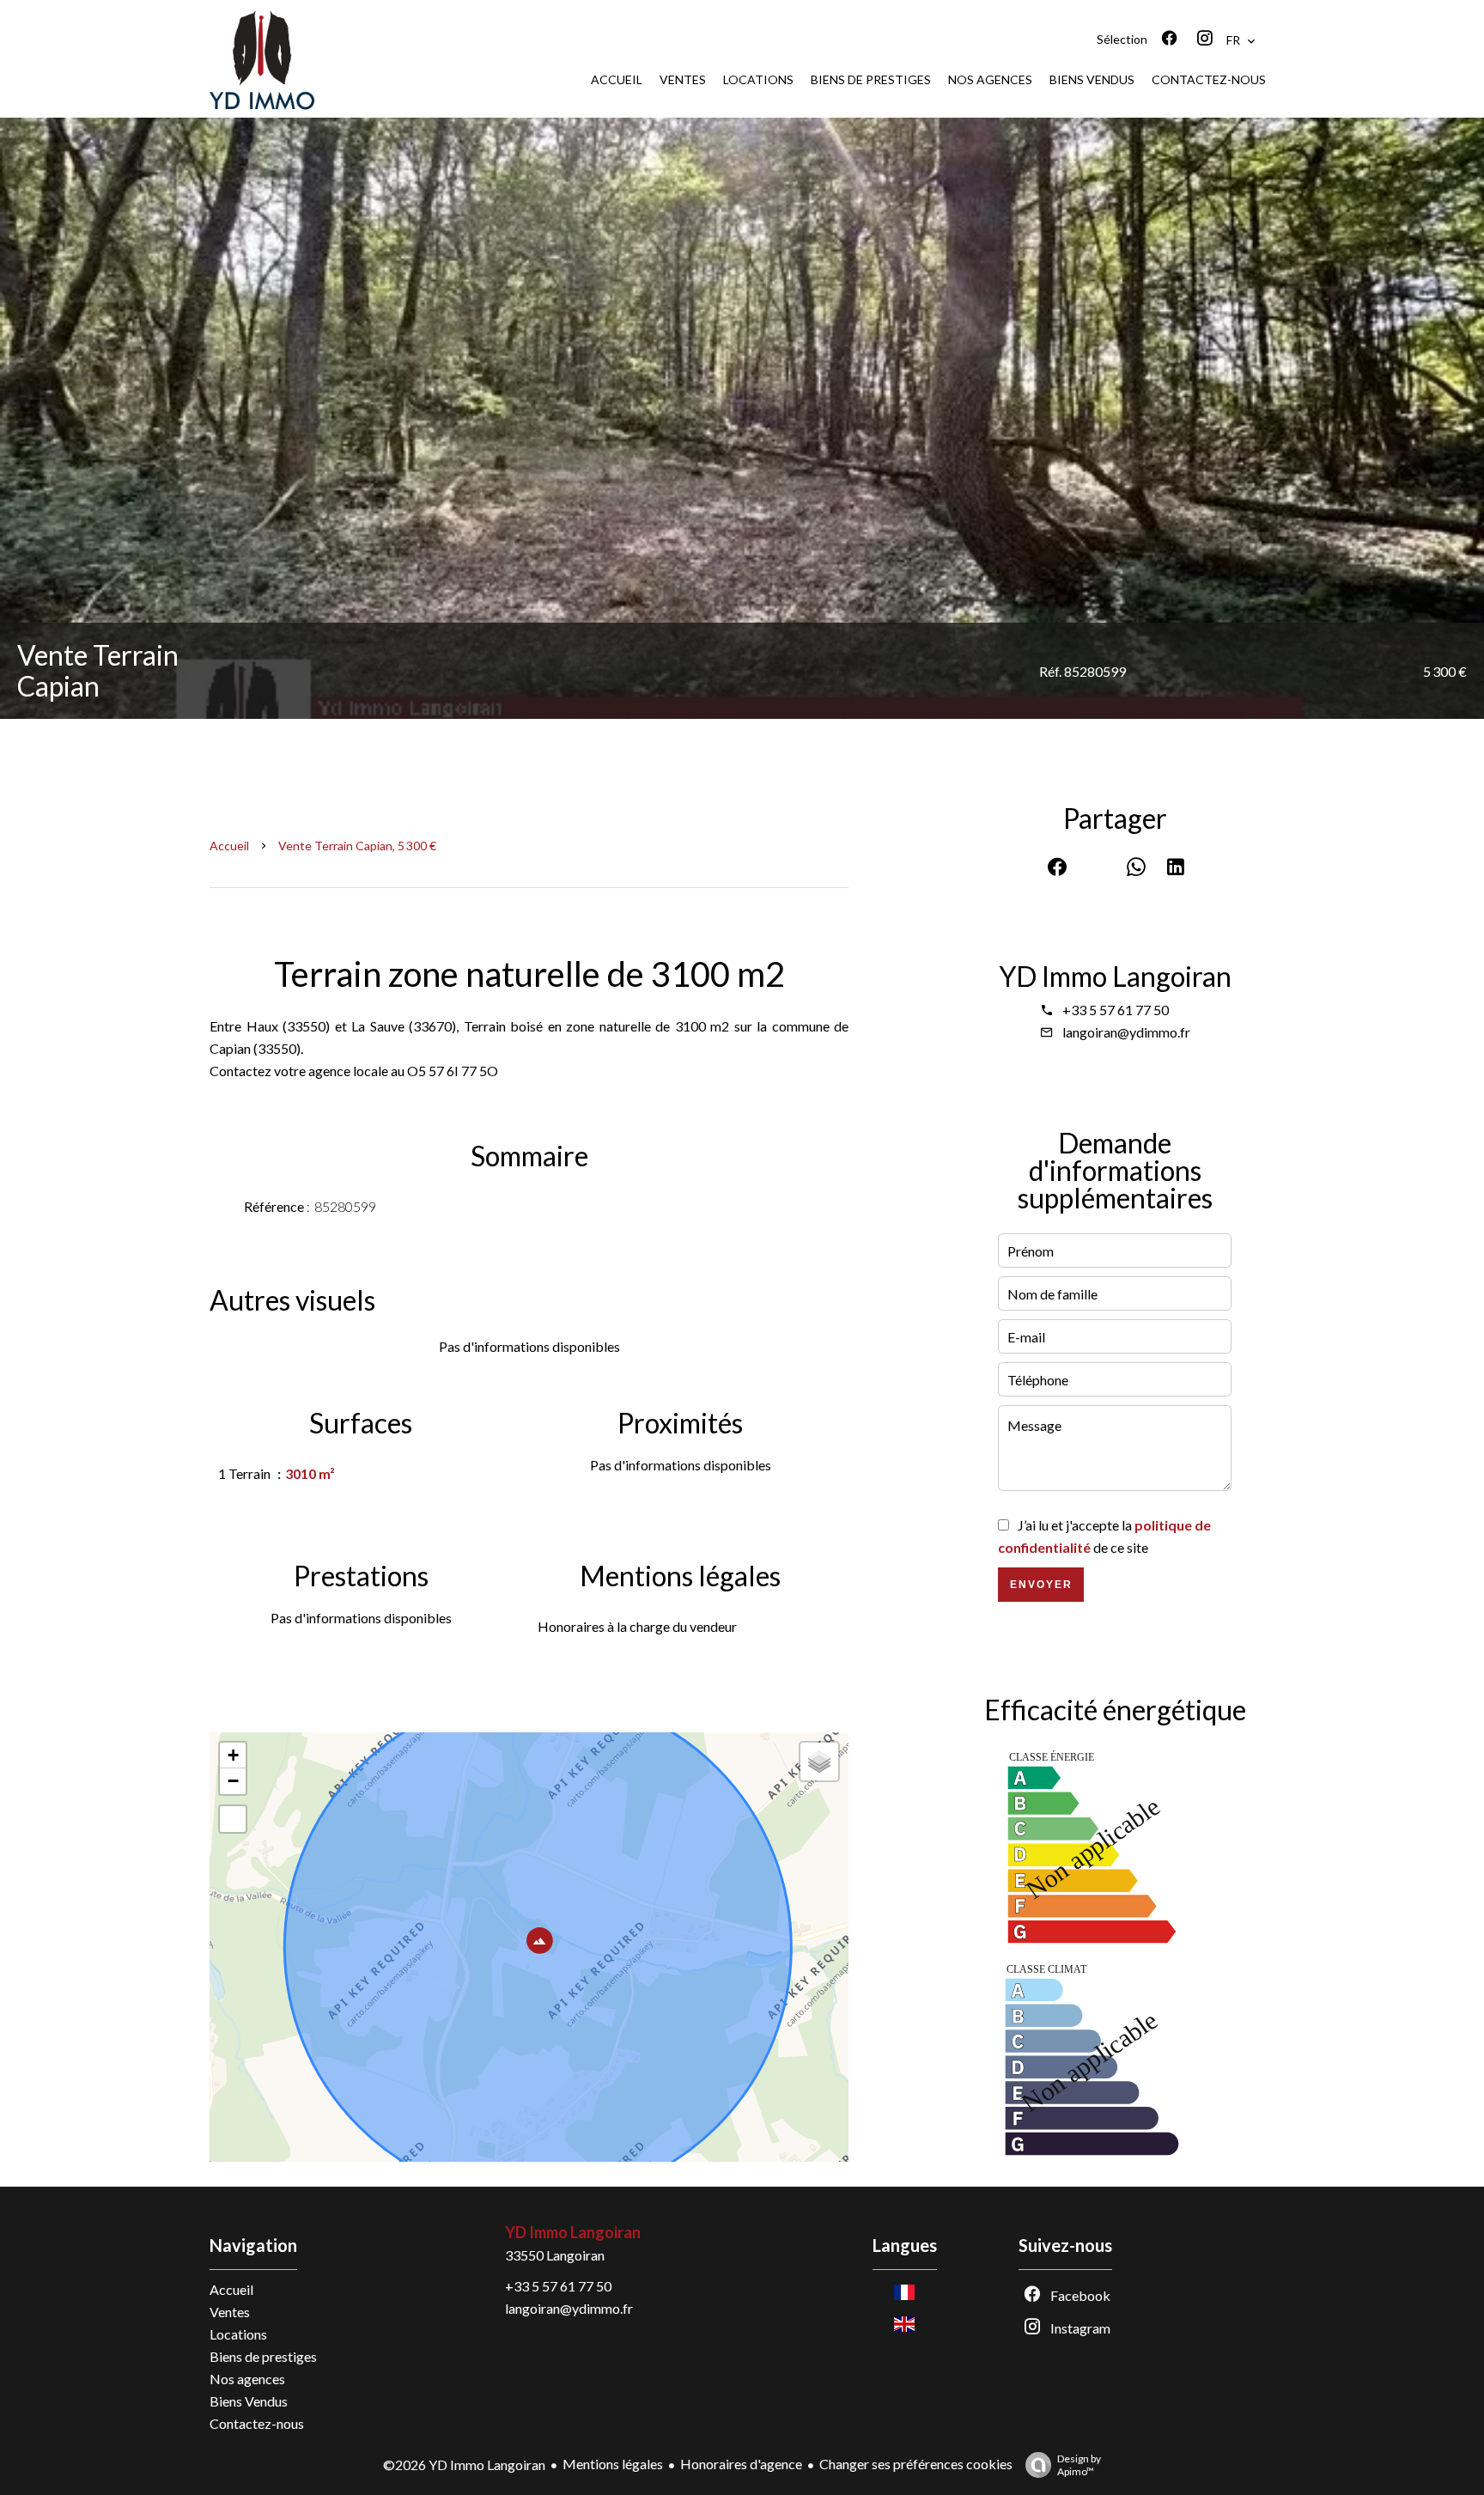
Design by (1079, 2465)
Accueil (229, 846)
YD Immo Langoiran (1115, 976)
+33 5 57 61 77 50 (1116, 1010)
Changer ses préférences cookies (916, 2464)
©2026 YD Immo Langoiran (464, 2465)
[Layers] (819, 1762)
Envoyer (1041, 1585)
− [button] (233, 1781)
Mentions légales (613, 2464)
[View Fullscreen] (233, 1819)
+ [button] (233, 1755)
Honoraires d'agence (741, 2464)
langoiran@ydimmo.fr (1126, 1032)
